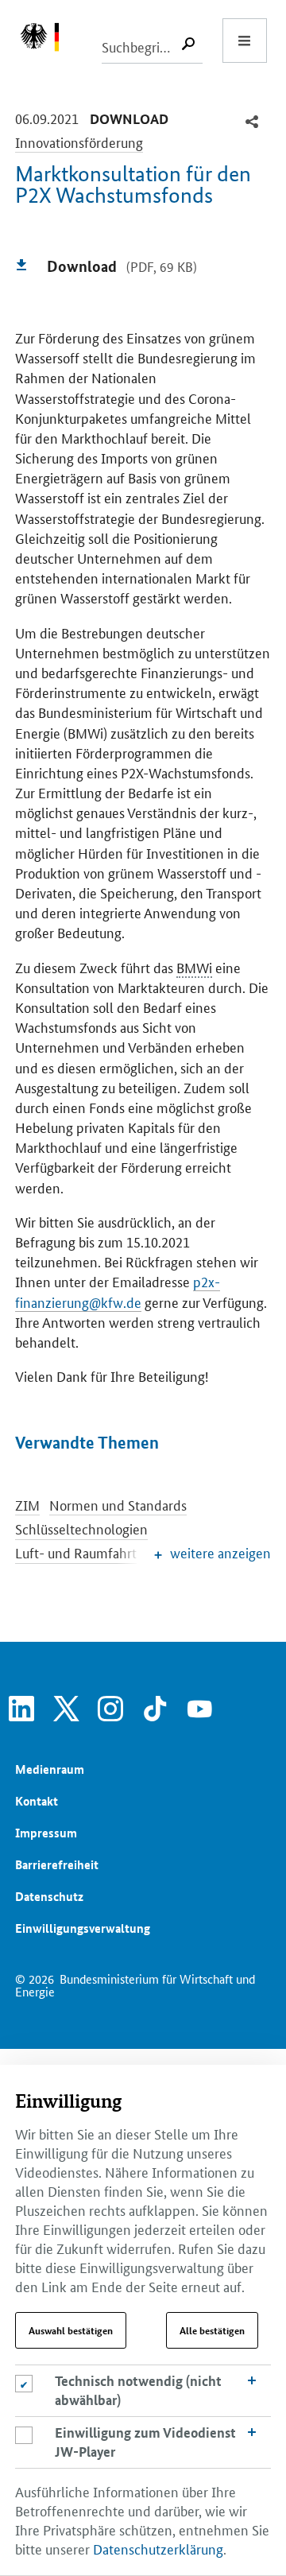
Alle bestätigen (212, 2330)
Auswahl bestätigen (71, 2330)
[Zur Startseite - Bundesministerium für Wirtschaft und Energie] (48, 41)
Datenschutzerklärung (158, 2548)
